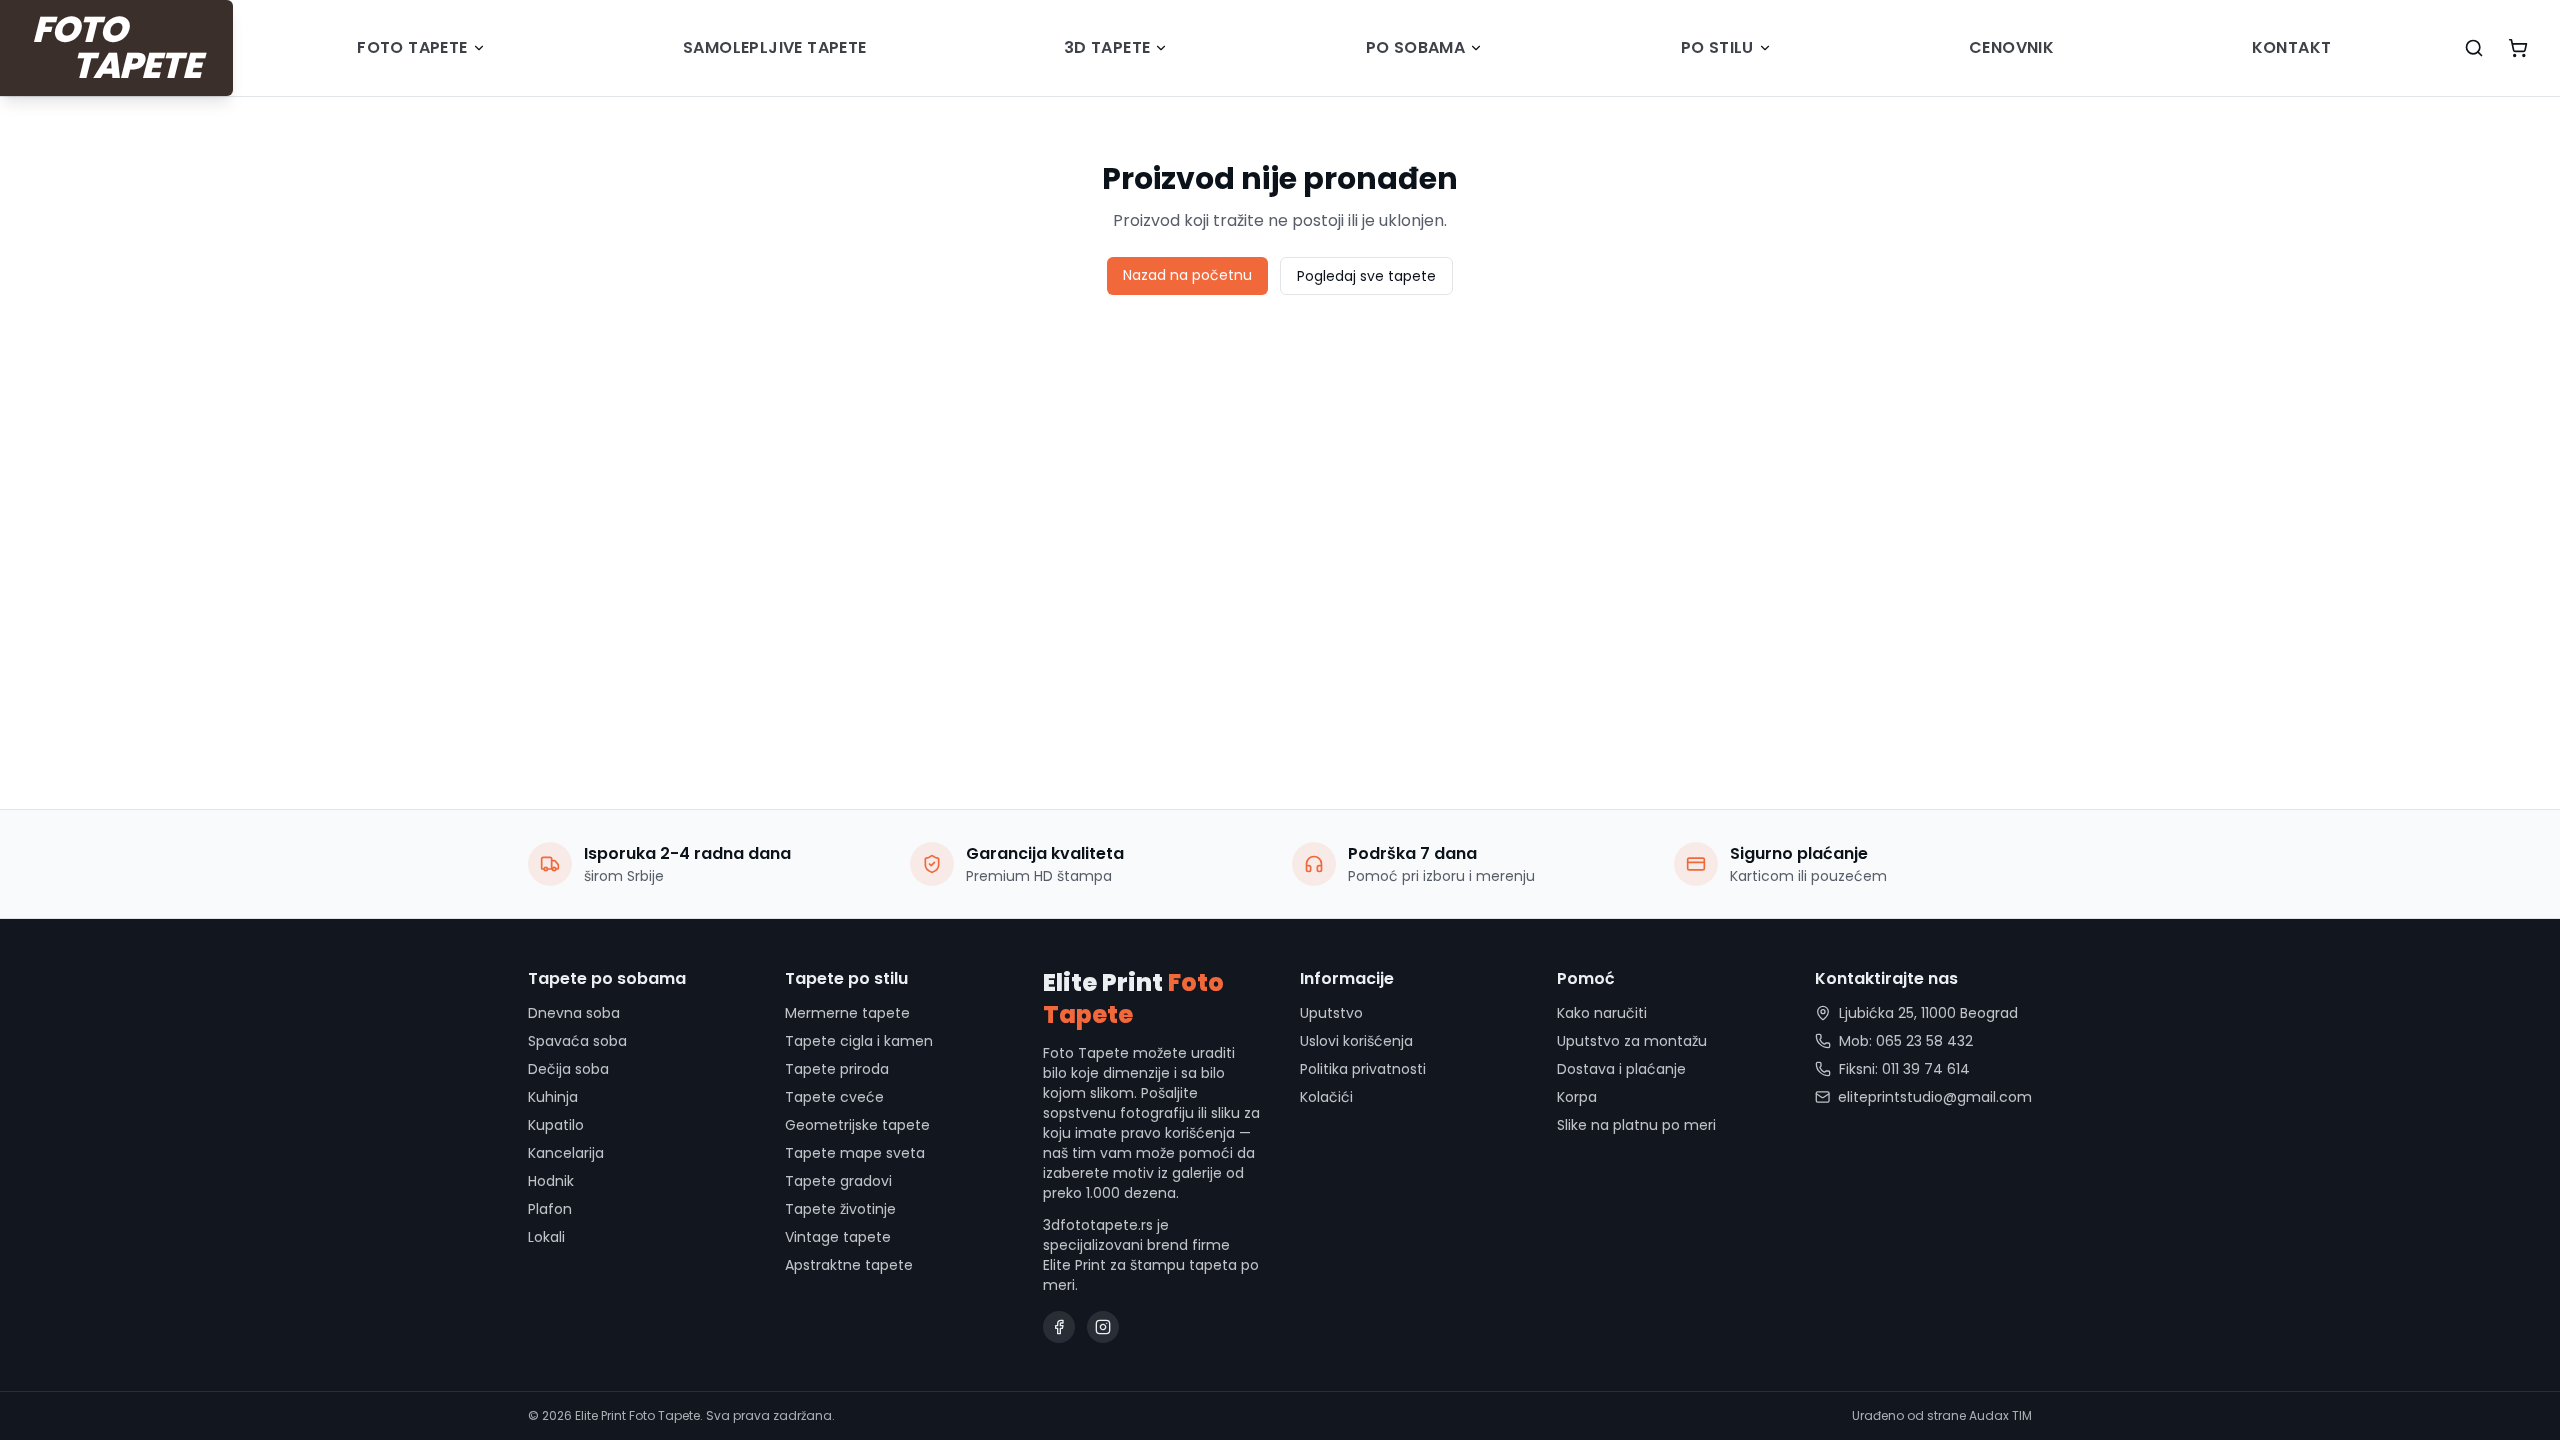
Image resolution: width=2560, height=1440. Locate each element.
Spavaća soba (577, 1041)
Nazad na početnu (1187, 275)
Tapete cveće (834, 1097)
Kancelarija (566, 1153)
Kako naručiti (1602, 1013)
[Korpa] (2518, 48)
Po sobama (1416, 47)
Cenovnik (2011, 47)
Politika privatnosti (1363, 1069)
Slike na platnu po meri (1636, 1125)
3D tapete (1107, 47)
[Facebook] (1059, 1327)
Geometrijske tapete (857, 1125)
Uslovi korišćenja (1356, 1041)
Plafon (550, 1209)
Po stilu (1717, 47)
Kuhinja (553, 1097)
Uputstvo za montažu (1632, 1041)
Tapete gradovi (838, 1181)
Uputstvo (1331, 1013)
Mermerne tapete (847, 1013)
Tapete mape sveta (855, 1153)
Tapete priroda (837, 1069)
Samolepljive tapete (775, 47)
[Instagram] (1103, 1327)
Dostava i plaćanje (1621, 1069)
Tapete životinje (840, 1209)
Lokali (546, 1237)
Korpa (1577, 1097)
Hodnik (551, 1181)
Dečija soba (568, 1069)
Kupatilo (556, 1125)
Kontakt (2292, 47)
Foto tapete (412, 47)
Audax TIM (2000, 1415)
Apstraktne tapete (849, 1265)
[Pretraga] (2474, 48)
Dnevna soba (574, 1013)
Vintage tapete (838, 1237)
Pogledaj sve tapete (1366, 276)
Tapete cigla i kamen (859, 1041)
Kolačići (1326, 1097)
